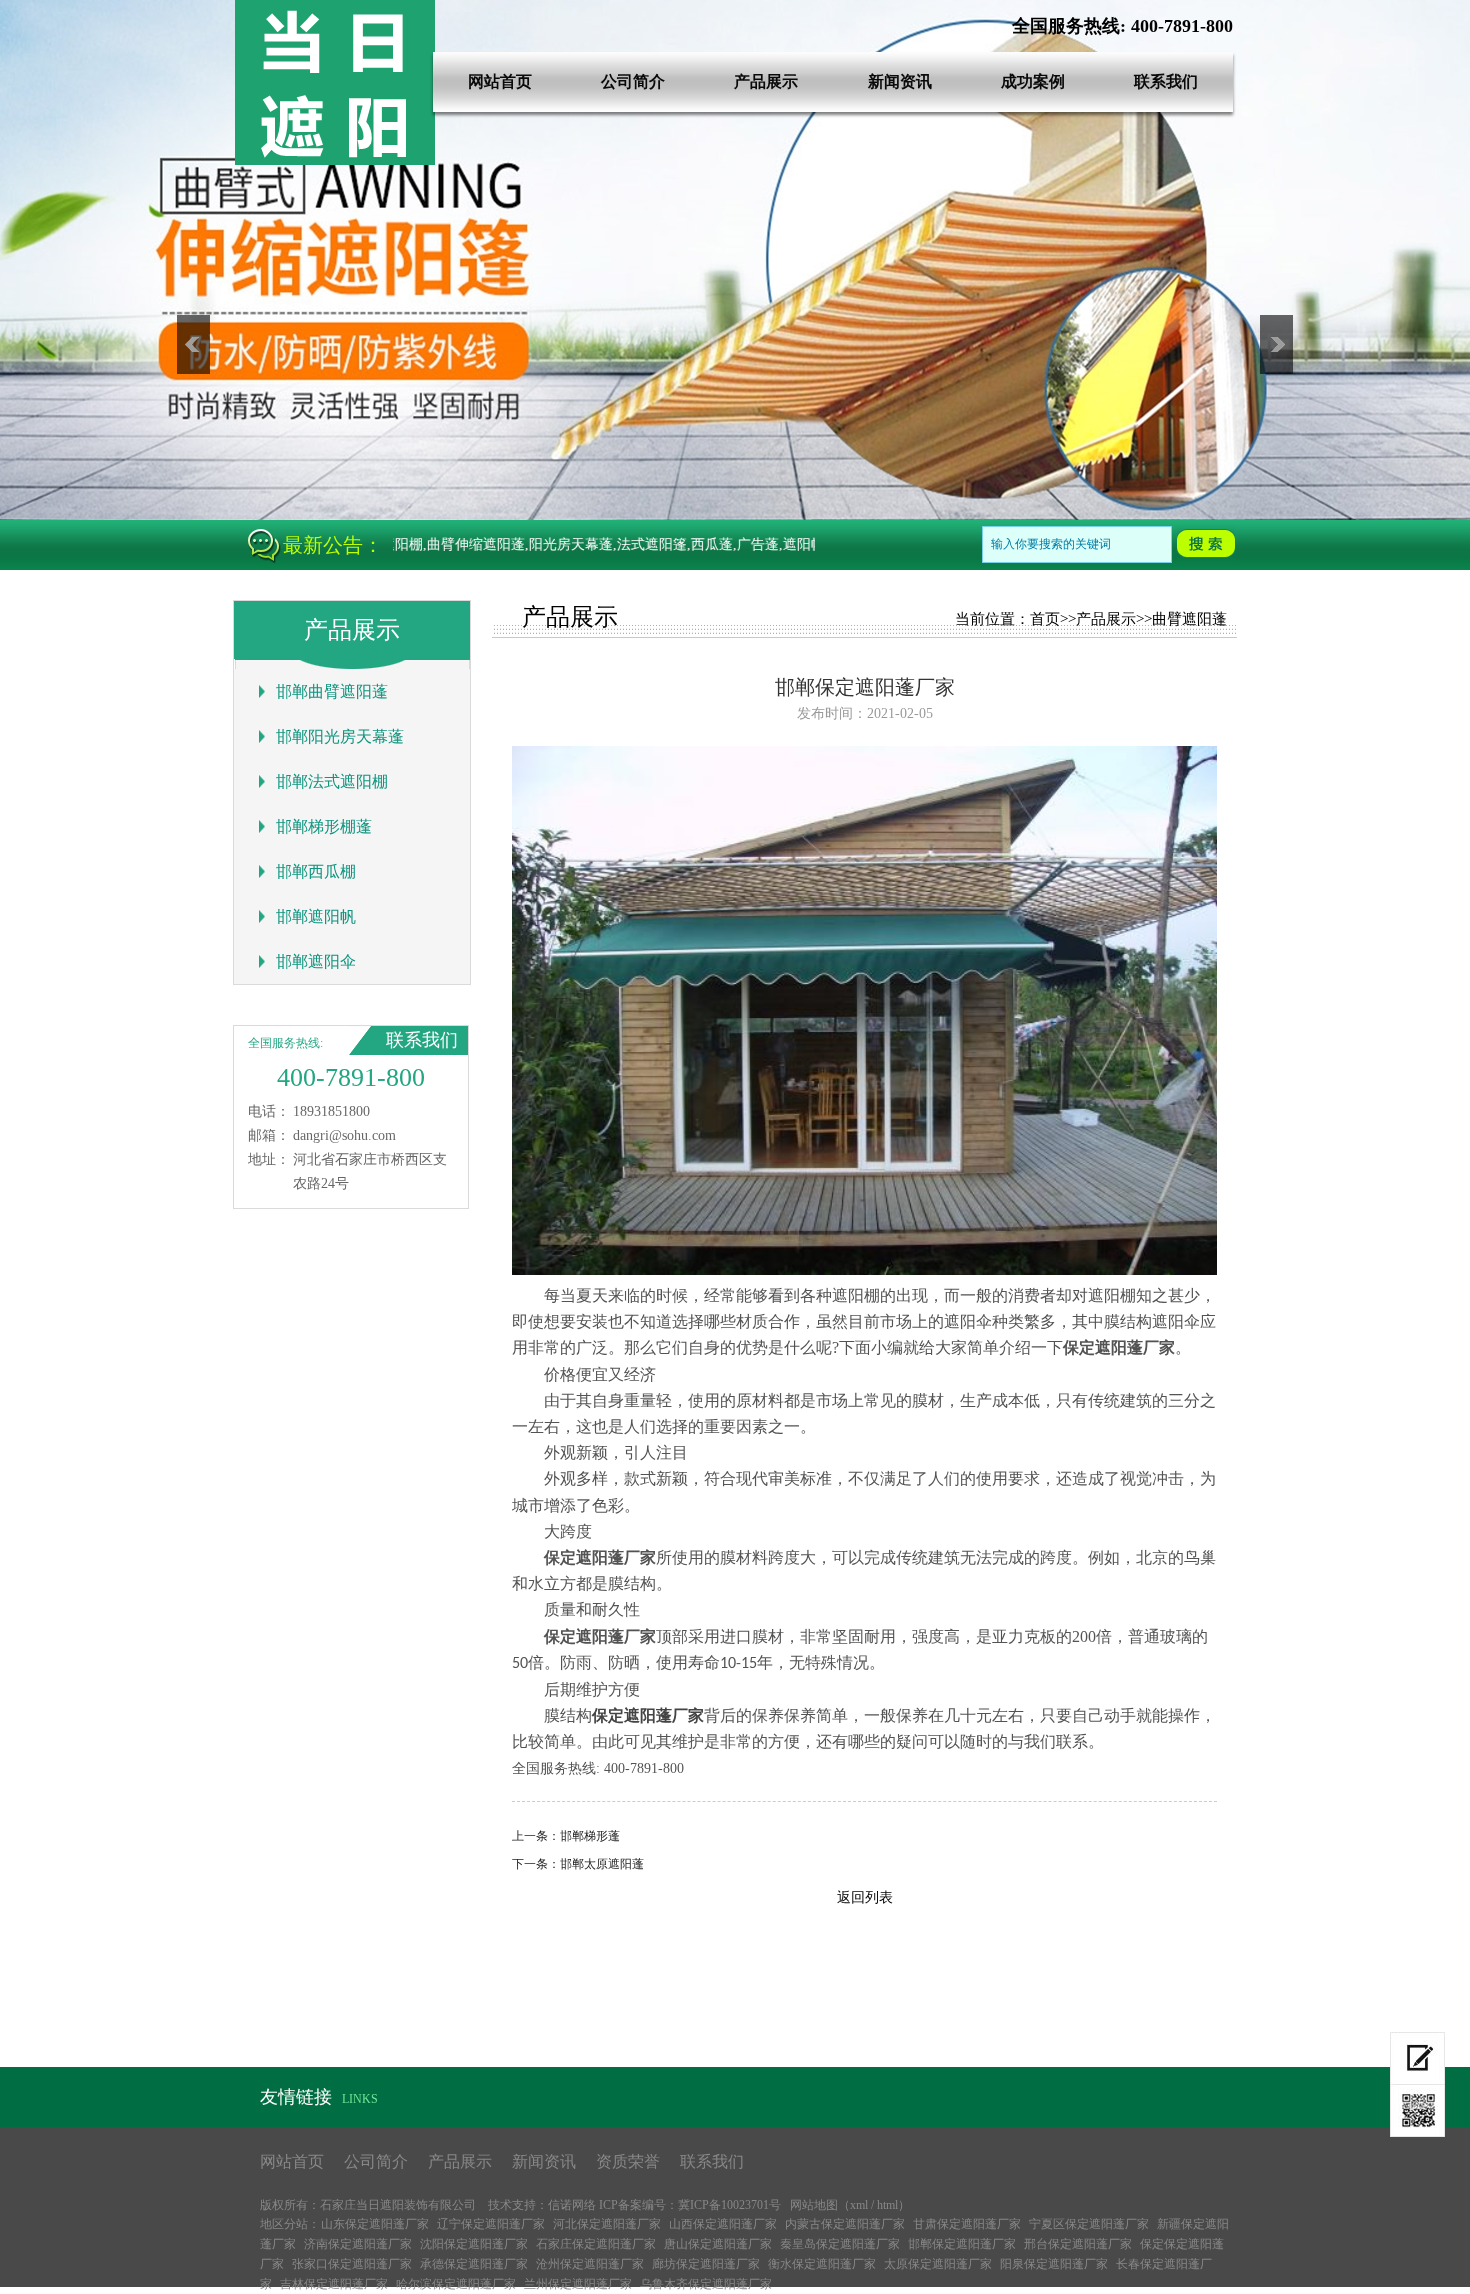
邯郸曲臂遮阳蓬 (332, 691)
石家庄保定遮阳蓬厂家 (596, 2244)
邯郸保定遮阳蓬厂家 (962, 2244)
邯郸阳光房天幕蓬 (340, 736)
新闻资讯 (900, 81)
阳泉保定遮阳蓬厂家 (1054, 2264)
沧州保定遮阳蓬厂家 (590, 2264)
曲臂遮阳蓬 (1189, 619)
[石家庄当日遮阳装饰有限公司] (335, 160)
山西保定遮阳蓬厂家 (723, 2224)
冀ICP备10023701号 (729, 2205)
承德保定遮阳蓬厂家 (474, 2264)
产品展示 (766, 81)
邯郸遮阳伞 (316, 961)
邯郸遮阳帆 (316, 916)
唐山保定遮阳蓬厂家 (718, 2244)
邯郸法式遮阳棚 (332, 781)
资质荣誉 (628, 2161)
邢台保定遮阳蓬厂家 (1078, 2244)
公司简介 (633, 81)
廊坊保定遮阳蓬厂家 (706, 2264)
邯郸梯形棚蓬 (324, 826)
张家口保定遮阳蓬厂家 (352, 2264)
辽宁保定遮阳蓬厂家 (491, 2224)
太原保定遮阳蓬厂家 (938, 2264)
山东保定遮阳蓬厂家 (375, 2224)
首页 (1045, 619)
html (887, 2205)
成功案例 (1033, 81)
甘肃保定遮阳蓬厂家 (967, 2224)
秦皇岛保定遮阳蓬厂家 (840, 2244)
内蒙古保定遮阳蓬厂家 (845, 2224)
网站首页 (500, 81)
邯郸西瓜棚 (316, 871)
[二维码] (1417, 2111)
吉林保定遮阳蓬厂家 (334, 2284)
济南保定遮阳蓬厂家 (358, 2244)
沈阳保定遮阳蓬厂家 (474, 2244)
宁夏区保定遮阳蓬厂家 (1089, 2224)
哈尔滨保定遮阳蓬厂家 (456, 2284)
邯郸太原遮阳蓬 (602, 1864)
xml (859, 2205)
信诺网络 (572, 2205)
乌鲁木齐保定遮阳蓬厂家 (706, 2284)
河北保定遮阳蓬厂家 (607, 2224)
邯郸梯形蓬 (590, 1836)
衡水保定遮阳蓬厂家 (822, 2264)
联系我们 (1166, 81)
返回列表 (865, 1897)
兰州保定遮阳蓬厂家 (578, 2284)
